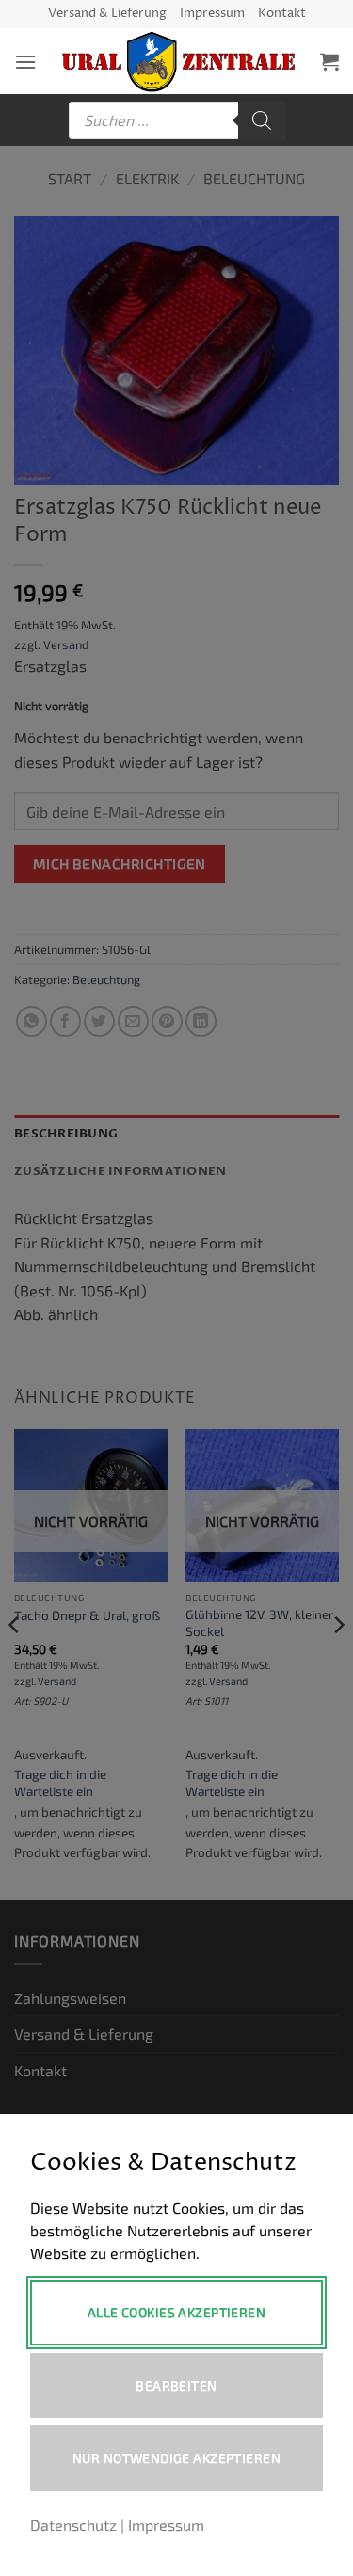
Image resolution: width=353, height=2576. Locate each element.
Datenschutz (73, 2525)
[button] (25, 62)
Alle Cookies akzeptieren (176, 2312)
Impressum (212, 14)
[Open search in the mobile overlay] (177, 120)
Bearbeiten (176, 2385)
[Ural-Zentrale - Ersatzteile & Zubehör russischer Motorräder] (178, 61)
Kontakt (282, 14)
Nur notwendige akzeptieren (176, 2458)
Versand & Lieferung (107, 14)
